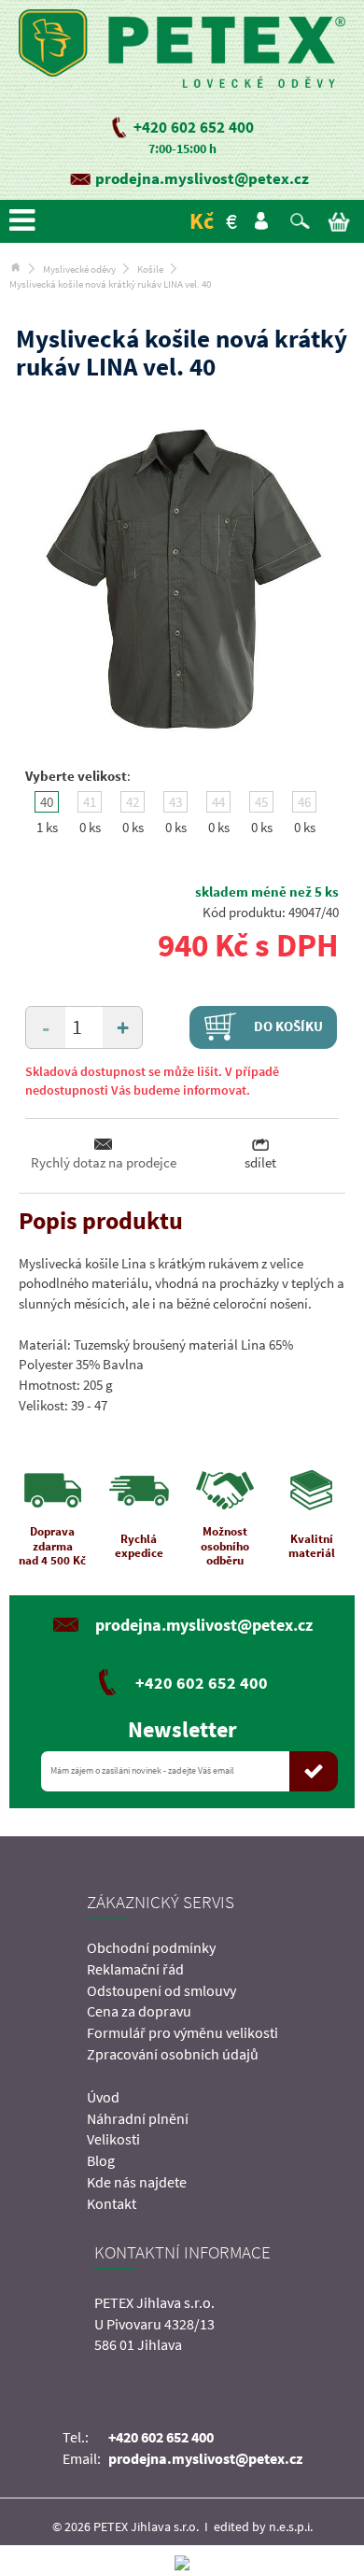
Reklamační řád (135, 1969)
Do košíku (287, 1025)
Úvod (103, 2097)
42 (133, 802)
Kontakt (112, 2203)
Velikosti (113, 2139)
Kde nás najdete (137, 2182)
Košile (150, 269)
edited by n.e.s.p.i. (263, 2526)
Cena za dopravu (139, 2011)
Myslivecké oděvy (79, 269)
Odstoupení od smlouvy (161, 1990)
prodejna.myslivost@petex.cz (202, 178)
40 (47, 802)
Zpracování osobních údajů (173, 2054)
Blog (101, 2160)
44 (218, 802)
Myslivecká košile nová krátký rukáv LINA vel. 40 (110, 284)
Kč (202, 221)
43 (175, 802)
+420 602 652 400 (194, 127)
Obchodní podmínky (151, 1947)
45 (261, 802)
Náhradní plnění (138, 2118)
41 (90, 802)
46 (304, 802)
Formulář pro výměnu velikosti (182, 2032)
